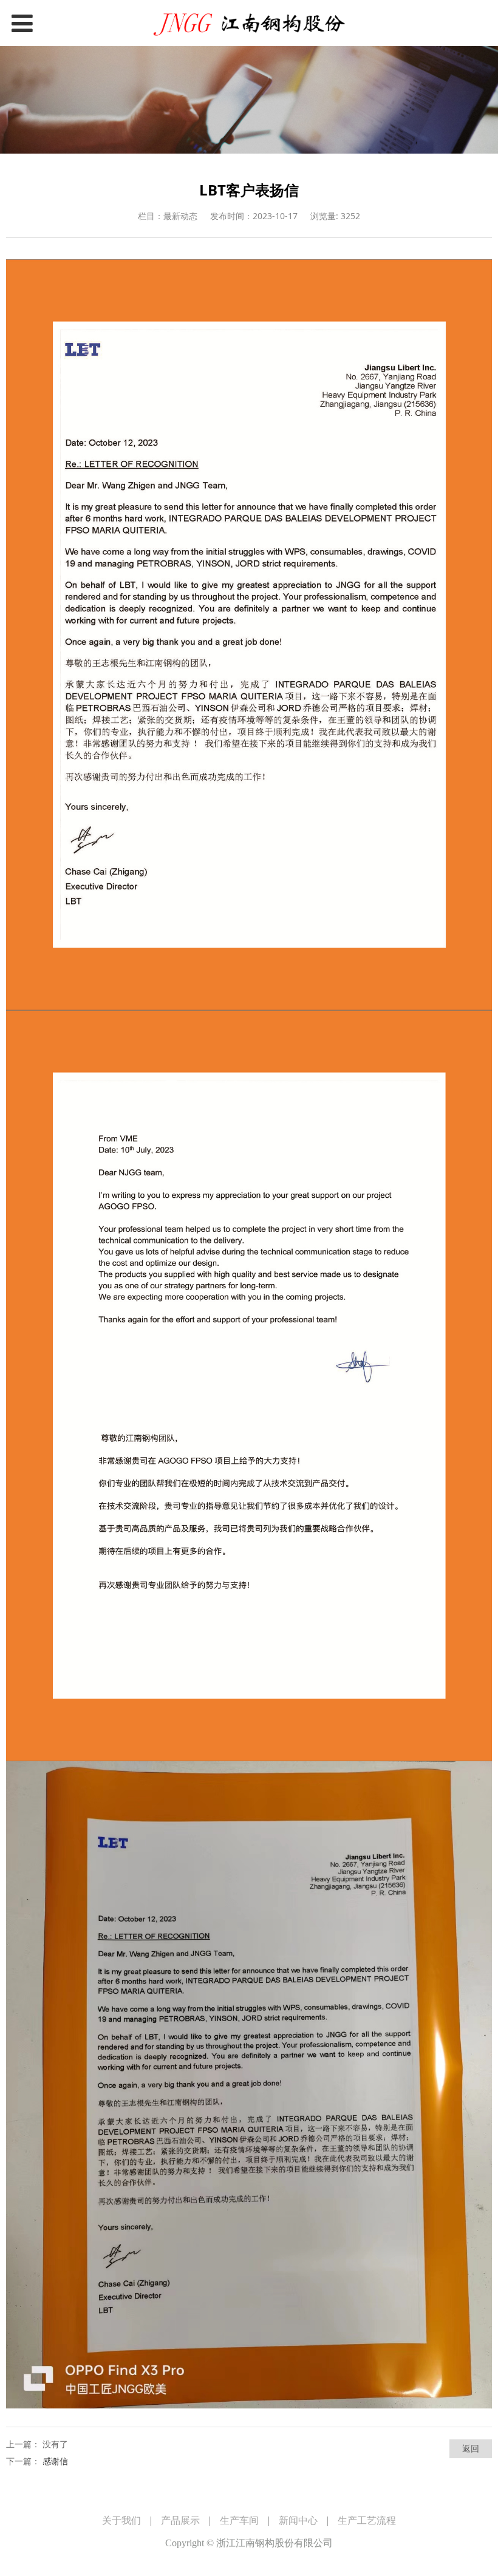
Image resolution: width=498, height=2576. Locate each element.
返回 (471, 2448)
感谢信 (55, 2461)
